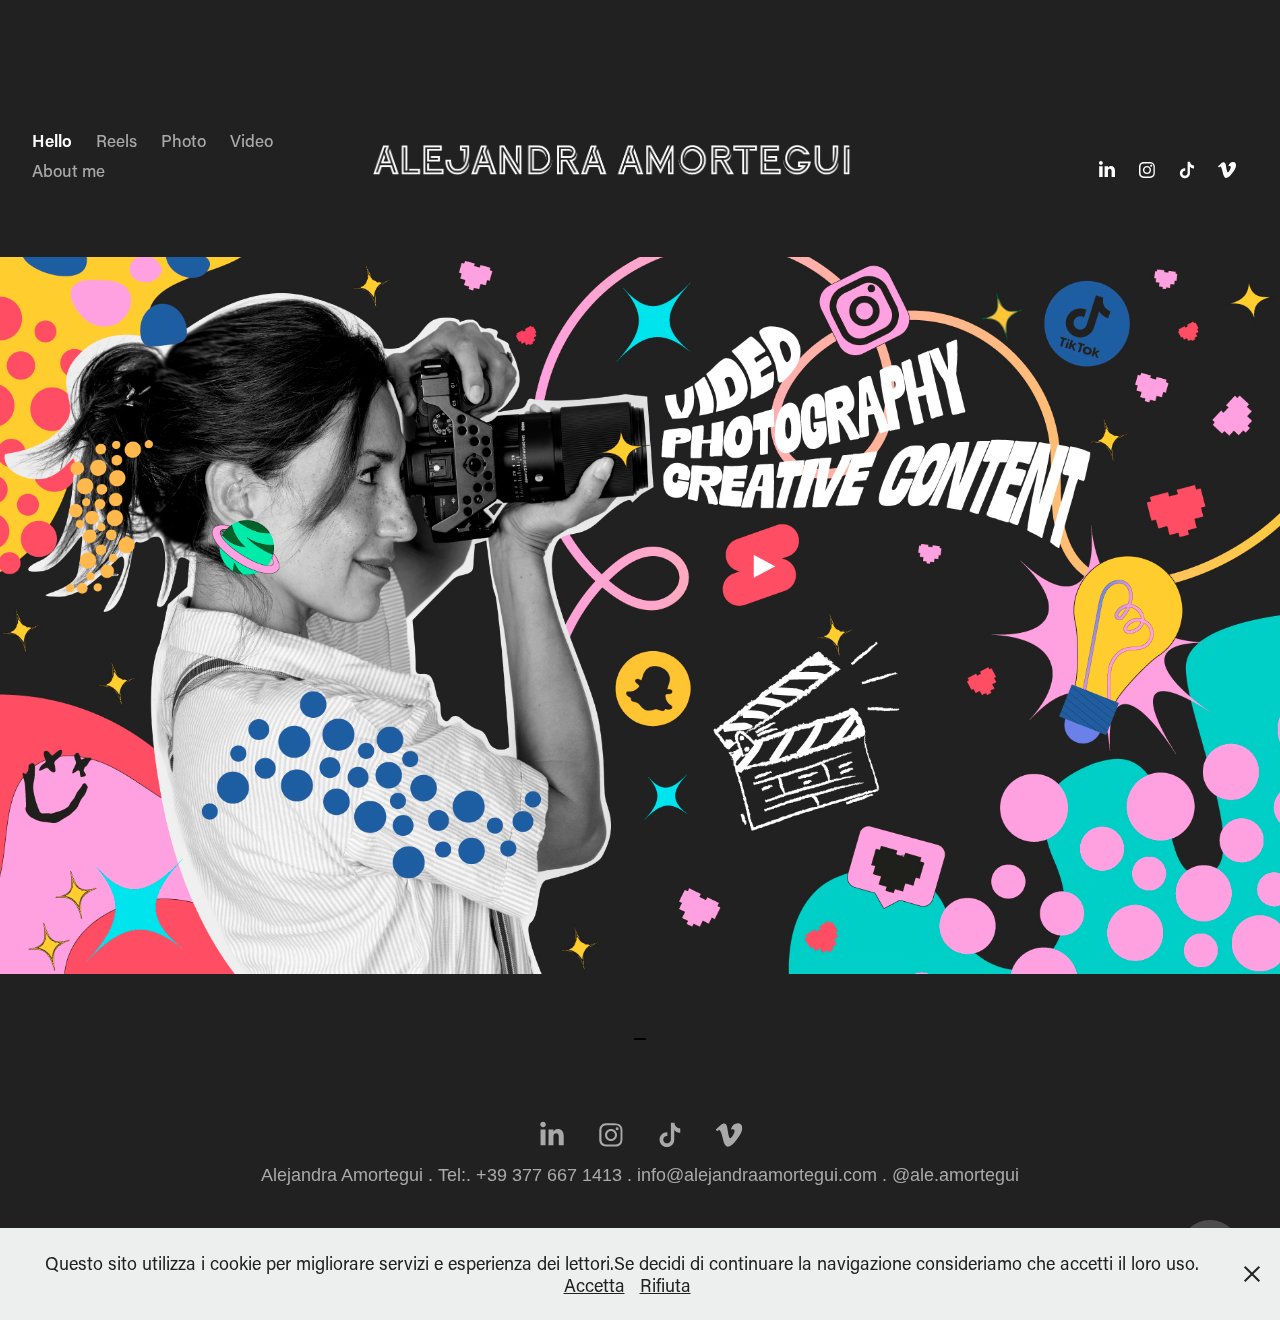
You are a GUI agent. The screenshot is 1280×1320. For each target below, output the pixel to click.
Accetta (594, 1285)
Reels (116, 140)
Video (251, 140)
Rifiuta (665, 1285)
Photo (183, 140)
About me (68, 170)
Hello (52, 140)
